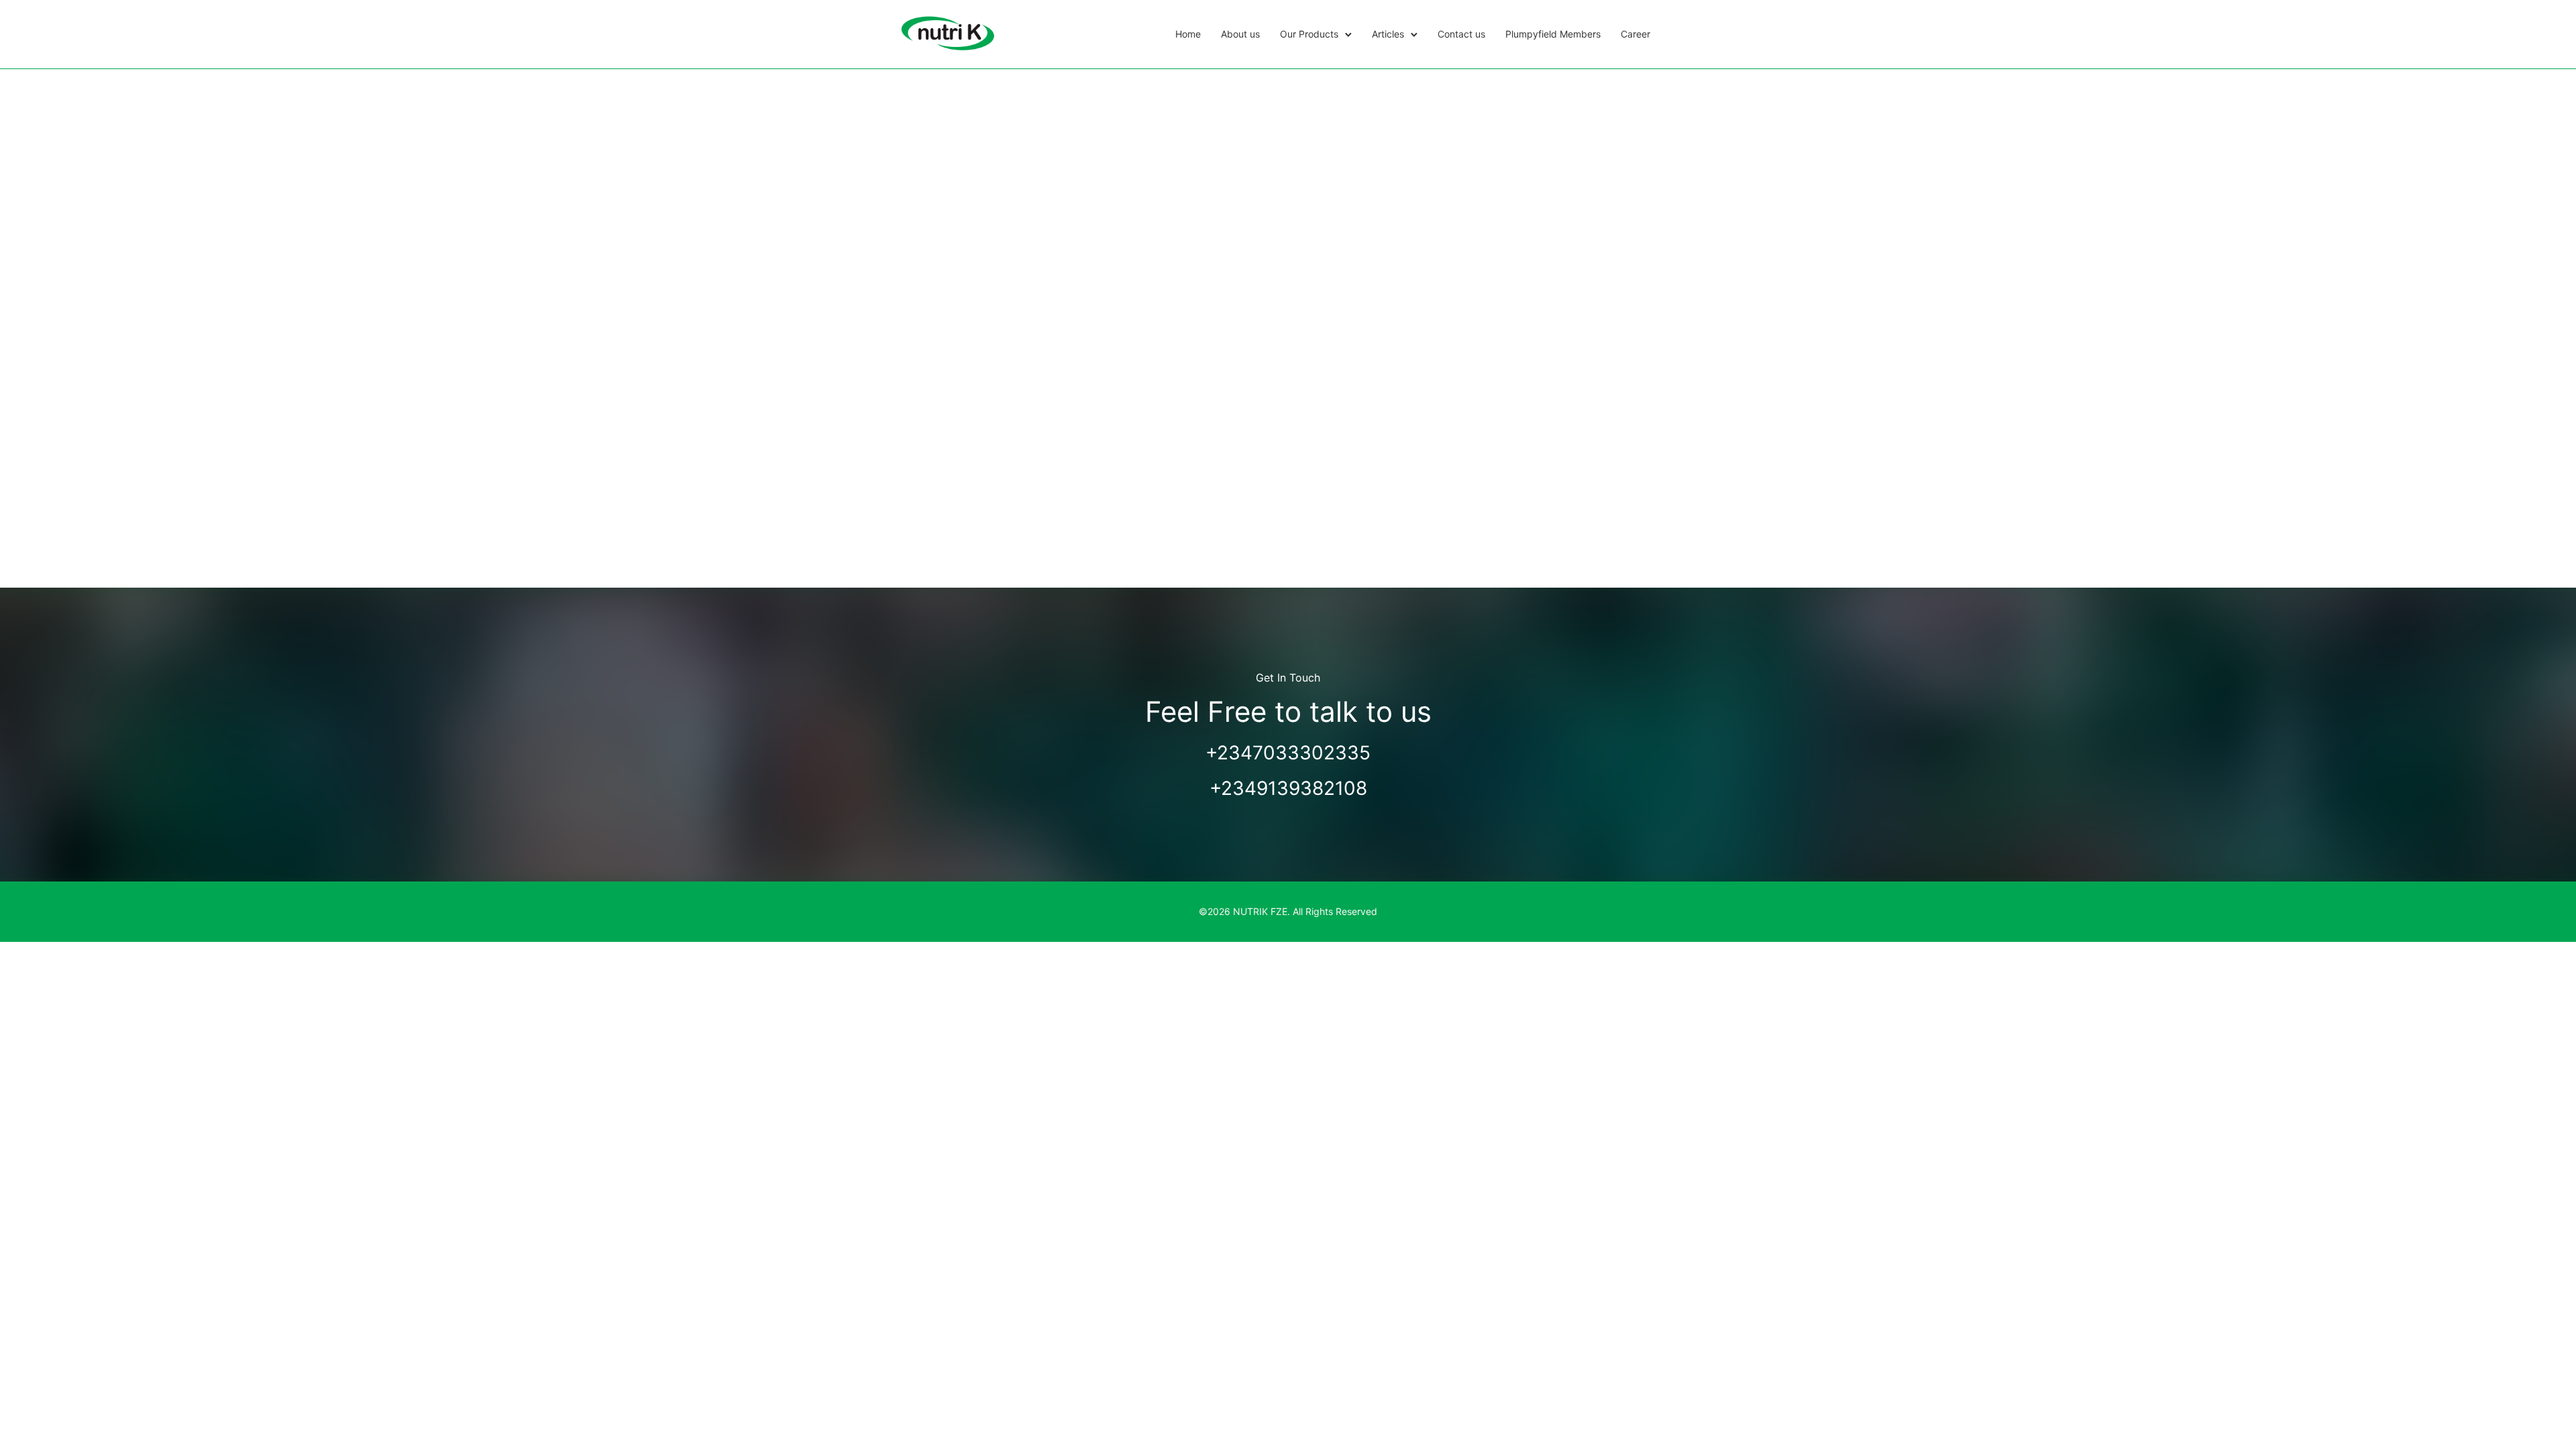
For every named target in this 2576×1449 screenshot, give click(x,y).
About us (1240, 34)
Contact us (1461, 34)
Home (1188, 34)
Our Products (1309, 34)
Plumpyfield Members (1553, 34)
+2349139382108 (1288, 788)
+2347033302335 (1288, 753)
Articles (1388, 34)
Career (1635, 34)
